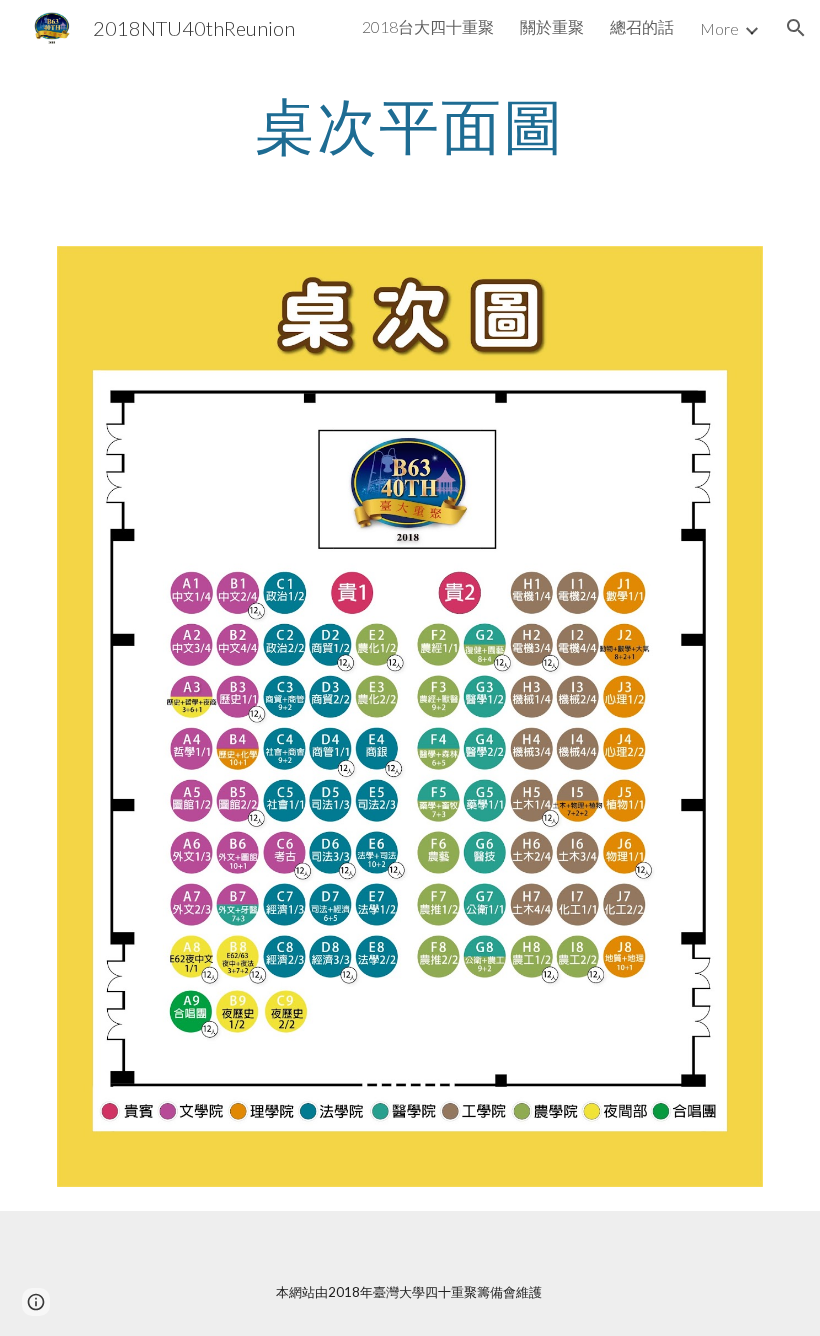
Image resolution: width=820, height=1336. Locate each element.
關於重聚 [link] (552, 26)
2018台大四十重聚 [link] (428, 26)
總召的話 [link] (642, 26)
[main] (410, 125)
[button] (796, 28)
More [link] (719, 28)
